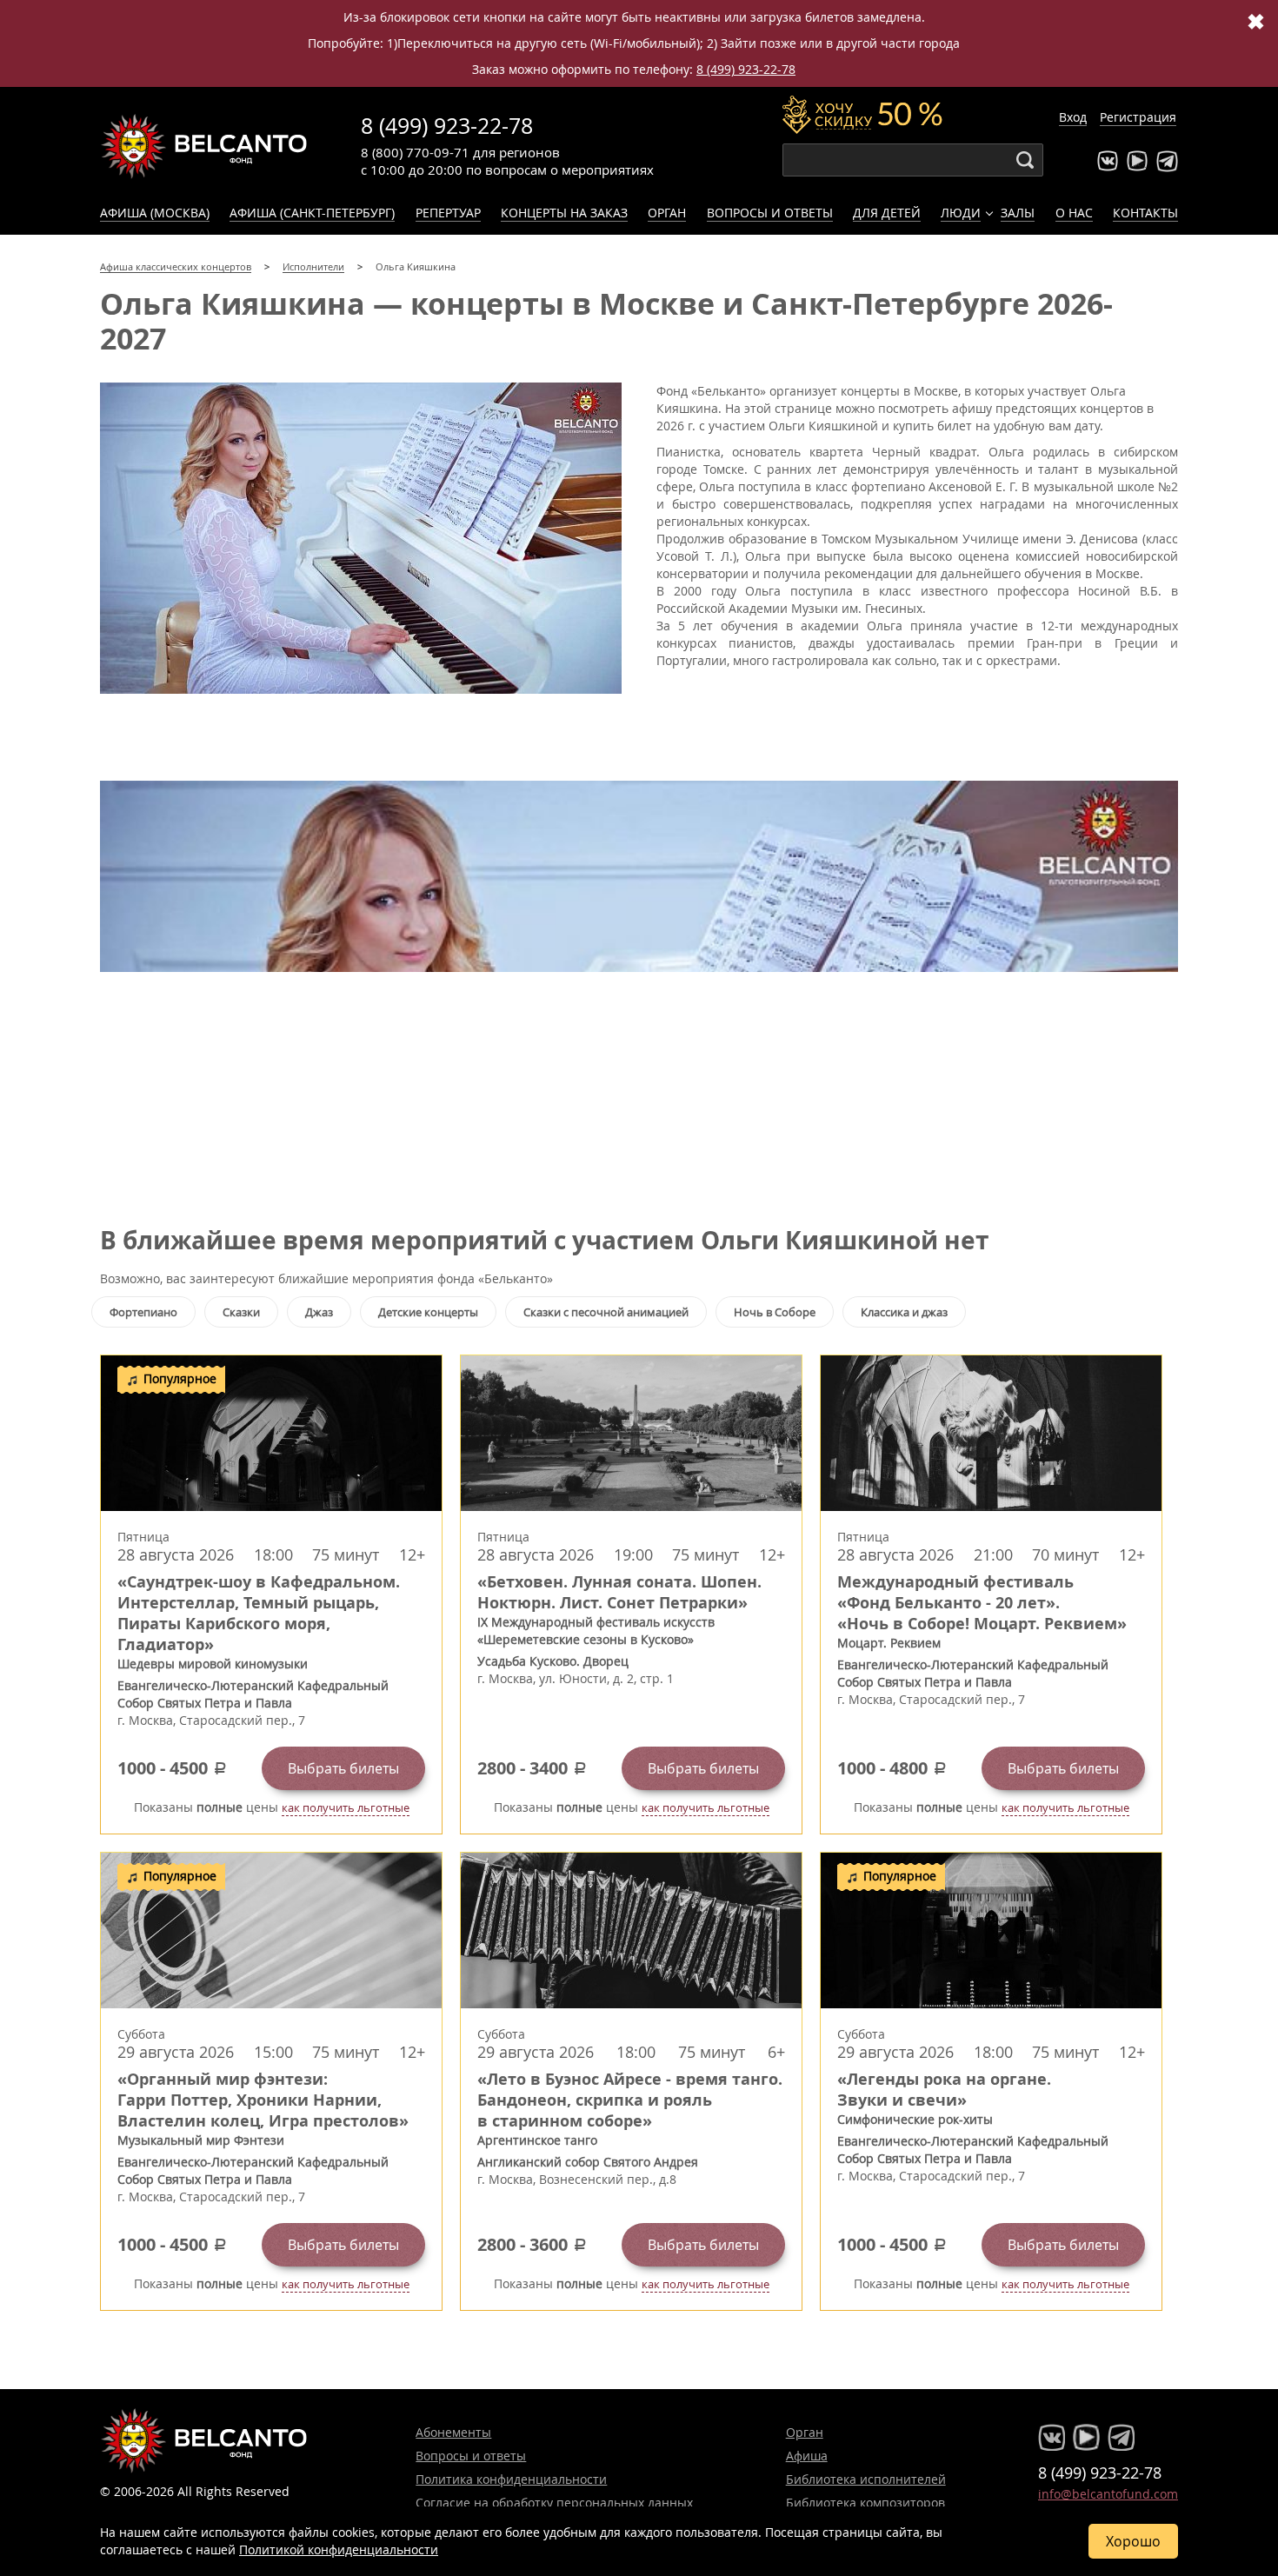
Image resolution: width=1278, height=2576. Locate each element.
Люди (961, 213)
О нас (1074, 213)
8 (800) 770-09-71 (415, 152)
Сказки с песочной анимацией (606, 1312)
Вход (1073, 117)
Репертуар (448, 213)
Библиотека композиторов (865, 2503)
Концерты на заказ (564, 213)
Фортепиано (143, 1312)
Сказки (241, 1312)
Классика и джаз (904, 1312)
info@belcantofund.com (1108, 2494)
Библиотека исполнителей (866, 2479)
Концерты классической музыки (204, 146)
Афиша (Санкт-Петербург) (312, 213)
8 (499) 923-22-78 (746, 69)
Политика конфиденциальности (511, 2479)
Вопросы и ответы (770, 213)
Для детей (887, 213)
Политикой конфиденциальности (339, 2549)
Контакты (1145, 213)
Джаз (319, 1312)
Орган (667, 213)
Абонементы (453, 2432)
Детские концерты (428, 1312)
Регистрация (1138, 117)
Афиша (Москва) (155, 213)
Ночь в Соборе (775, 1312)
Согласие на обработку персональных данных (554, 2503)
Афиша (807, 2456)
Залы (1018, 213)
